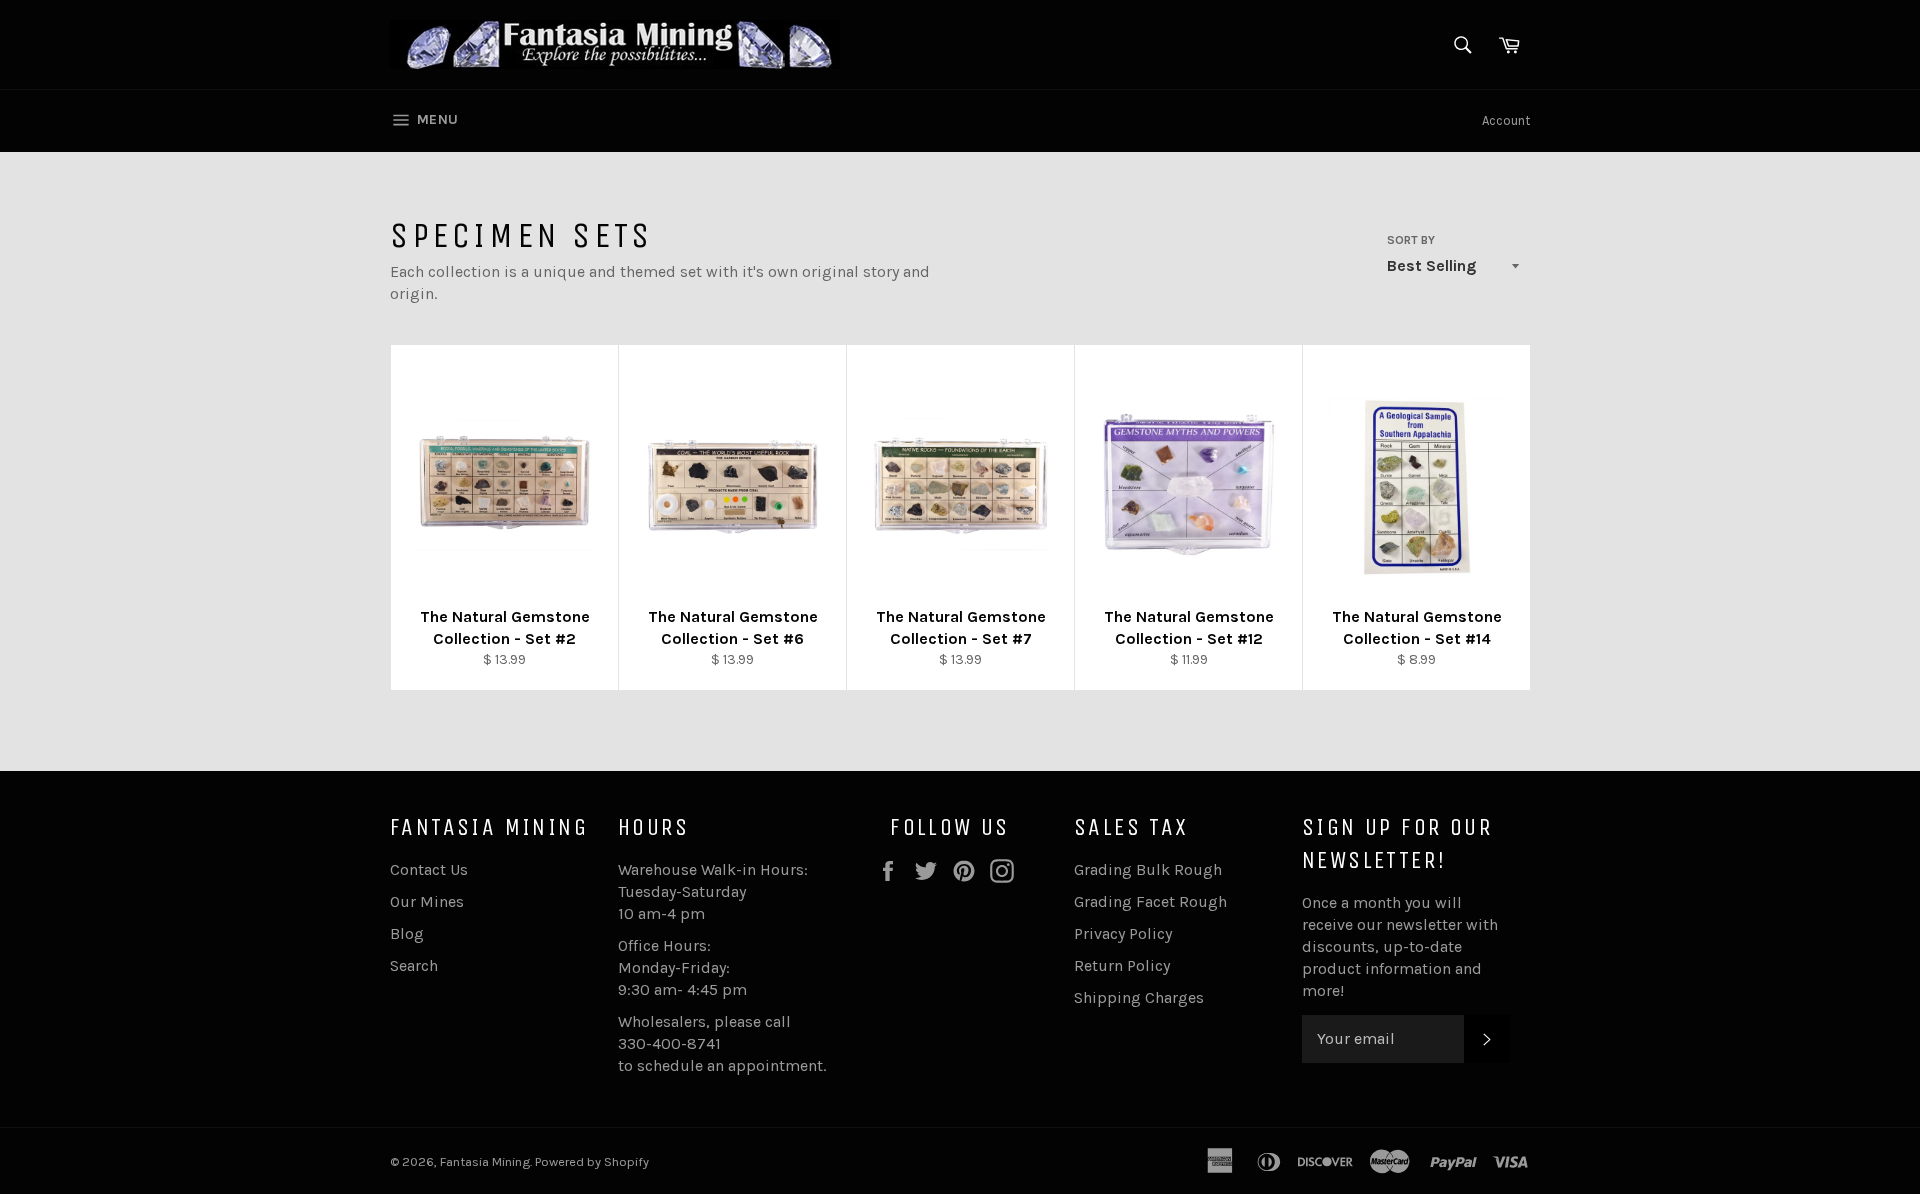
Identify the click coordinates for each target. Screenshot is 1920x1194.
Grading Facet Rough (1150, 901)
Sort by (1411, 240)
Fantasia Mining (485, 1161)
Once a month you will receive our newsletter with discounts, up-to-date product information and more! (1400, 946)
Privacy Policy (1123, 933)
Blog (407, 933)
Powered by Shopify (592, 1161)
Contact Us (429, 869)
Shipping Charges (1139, 997)
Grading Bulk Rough (1148, 869)
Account (1506, 120)
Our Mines (427, 901)
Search (414, 965)
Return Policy (1122, 965)
